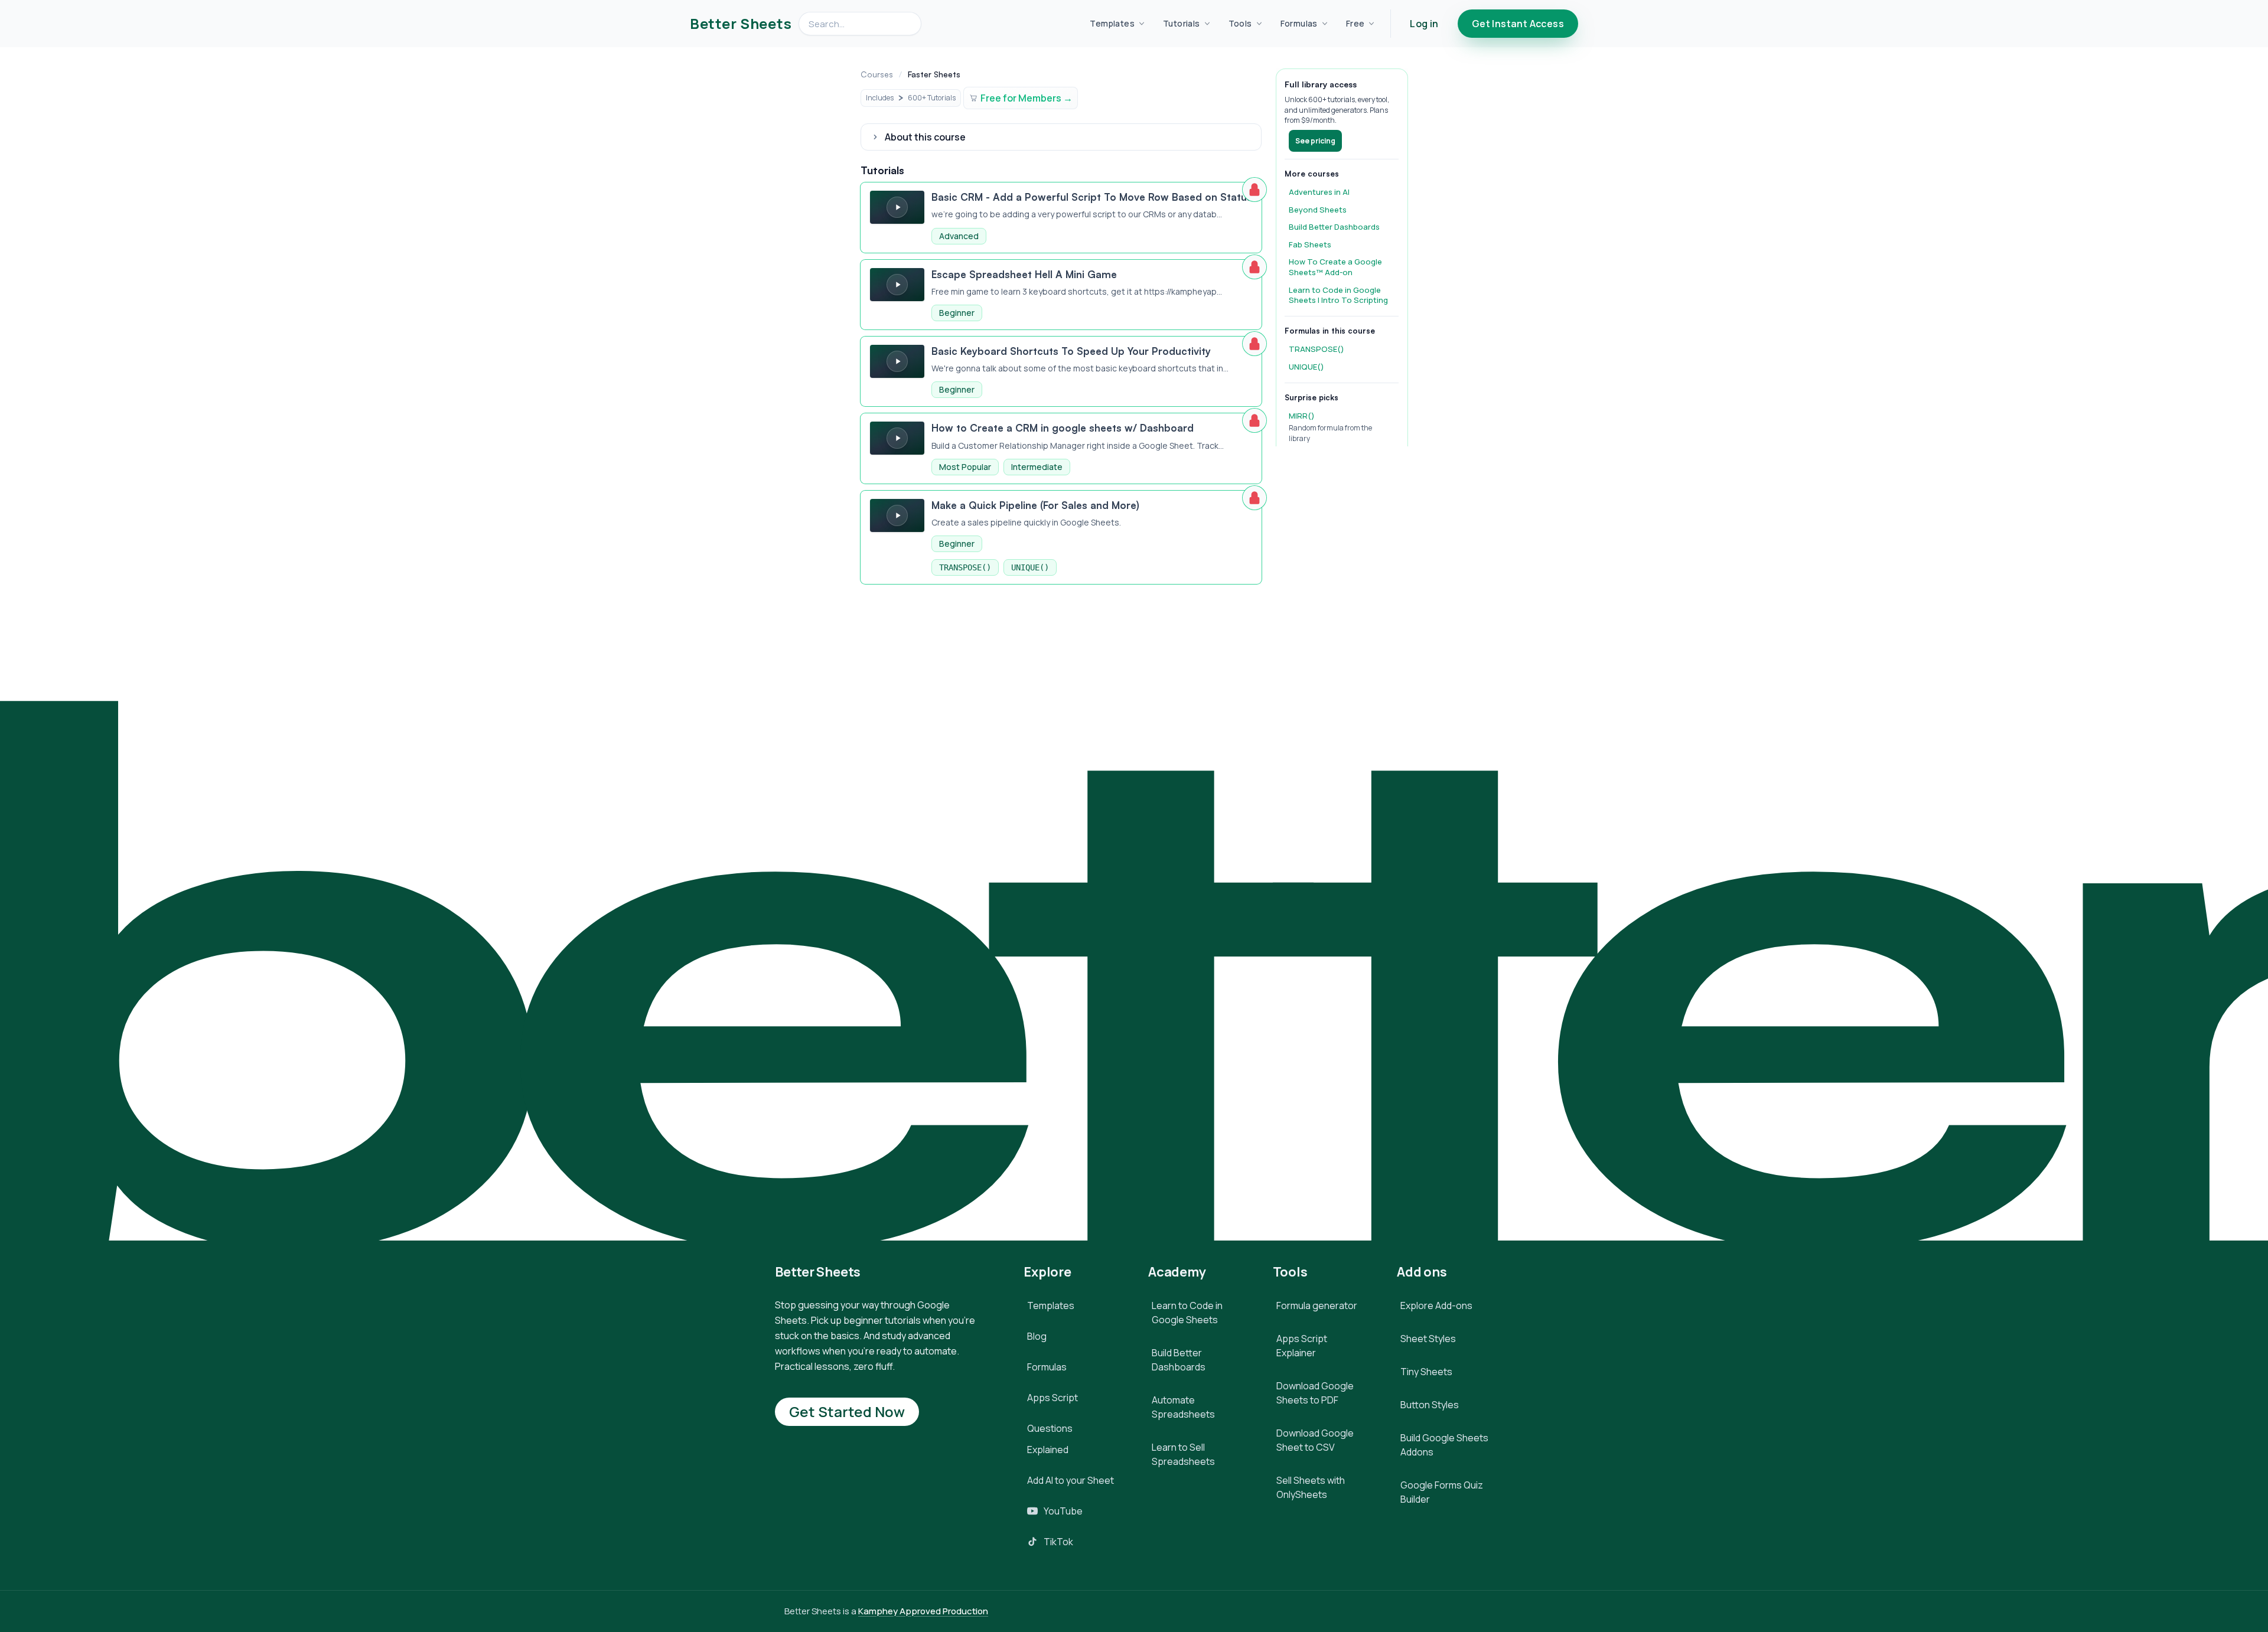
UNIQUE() (1030, 567)
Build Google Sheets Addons (1444, 1445)
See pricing (1315, 141)
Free (1355, 23)
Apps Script (1052, 1398)
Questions (1050, 1428)
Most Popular (965, 467)
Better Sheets (741, 24)
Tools (1240, 23)
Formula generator (1317, 1305)
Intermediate (1037, 467)
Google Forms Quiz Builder (1442, 1492)
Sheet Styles (1428, 1339)
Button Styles (1430, 1405)
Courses (877, 74)
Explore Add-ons (1436, 1305)
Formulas (1299, 23)
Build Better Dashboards (1179, 1360)
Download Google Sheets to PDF (1315, 1393)
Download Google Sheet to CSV (1315, 1440)
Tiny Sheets (1426, 1372)
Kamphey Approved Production (923, 1611)
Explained (1048, 1450)
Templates (1112, 23)
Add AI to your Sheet (1071, 1480)
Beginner (957, 313)
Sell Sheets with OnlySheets (1311, 1487)
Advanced (959, 236)
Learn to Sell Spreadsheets (1183, 1454)
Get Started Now (847, 1411)
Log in (1424, 24)
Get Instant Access (1518, 24)
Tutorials (1182, 23)
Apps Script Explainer (1302, 1346)
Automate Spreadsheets (1183, 1407)
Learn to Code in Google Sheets (1187, 1313)
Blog (1037, 1336)
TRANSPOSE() (965, 567)
